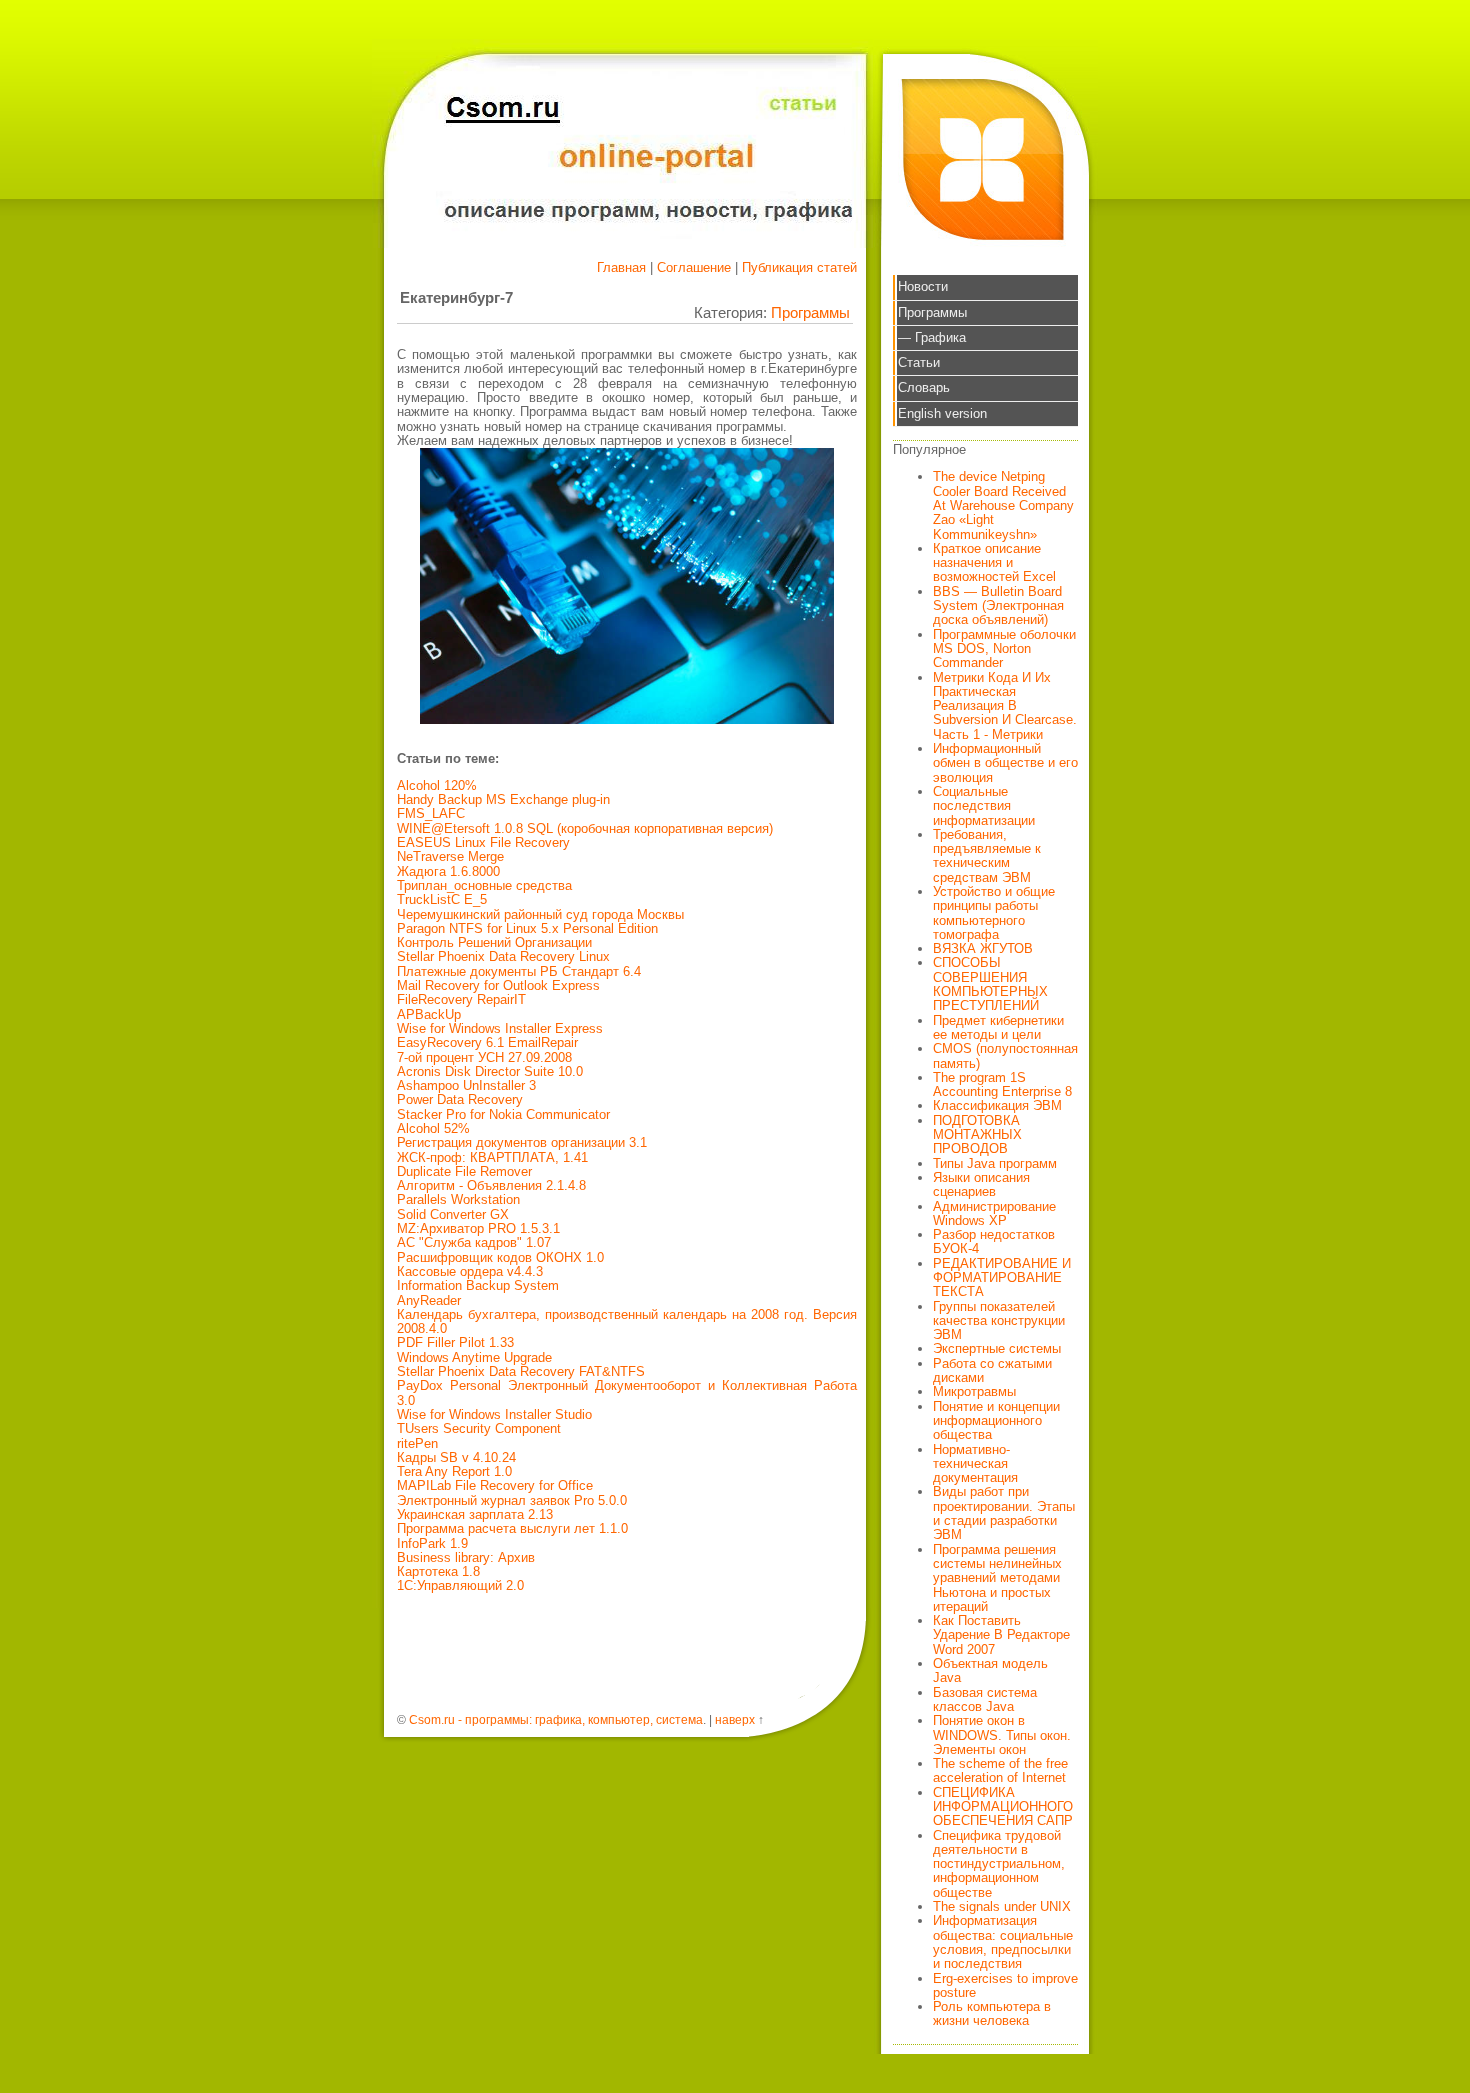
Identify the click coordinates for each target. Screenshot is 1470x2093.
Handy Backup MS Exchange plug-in (503, 799)
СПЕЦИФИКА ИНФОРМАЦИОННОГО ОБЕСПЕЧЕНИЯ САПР (1003, 1807)
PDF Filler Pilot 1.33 (455, 1342)
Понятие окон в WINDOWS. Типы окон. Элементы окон (1002, 1735)
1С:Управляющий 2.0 (460, 1585)
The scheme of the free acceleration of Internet (1000, 1770)
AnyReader (429, 1300)
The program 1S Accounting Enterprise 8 (1002, 1084)
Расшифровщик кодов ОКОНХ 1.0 (500, 1257)
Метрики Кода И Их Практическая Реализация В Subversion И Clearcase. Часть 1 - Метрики (1005, 706)
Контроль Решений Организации (494, 942)
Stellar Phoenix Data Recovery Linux (503, 956)
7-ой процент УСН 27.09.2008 (484, 1057)
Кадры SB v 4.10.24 (456, 1457)
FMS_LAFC (431, 813)
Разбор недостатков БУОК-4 (994, 1241)
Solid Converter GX (453, 1214)
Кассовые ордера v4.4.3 (470, 1271)
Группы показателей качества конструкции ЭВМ (999, 1321)
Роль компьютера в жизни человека (992, 2013)
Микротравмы (974, 1391)
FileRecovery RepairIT (461, 999)
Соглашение (694, 267)
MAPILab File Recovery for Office (495, 1485)
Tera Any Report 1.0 (454, 1471)
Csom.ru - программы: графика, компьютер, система (556, 1720)
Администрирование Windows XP (994, 1213)
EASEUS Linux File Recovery (483, 842)
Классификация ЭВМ (997, 1105)
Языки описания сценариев (981, 1184)
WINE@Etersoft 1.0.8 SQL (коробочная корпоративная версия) (585, 828)
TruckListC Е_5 (442, 899)
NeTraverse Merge (450, 856)
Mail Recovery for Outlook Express (498, 985)
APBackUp (429, 1014)
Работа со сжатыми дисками (992, 1370)
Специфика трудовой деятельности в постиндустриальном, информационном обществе (999, 1864)
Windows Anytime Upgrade (474, 1357)
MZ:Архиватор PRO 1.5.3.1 (478, 1228)
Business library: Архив (466, 1557)
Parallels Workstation (458, 1199)
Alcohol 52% (433, 1128)
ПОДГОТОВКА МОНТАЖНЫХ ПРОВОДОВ (977, 1135)
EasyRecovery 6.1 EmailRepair (487, 1042)
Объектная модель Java (990, 1670)
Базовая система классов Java (985, 1699)
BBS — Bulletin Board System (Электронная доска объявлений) (998, 606)
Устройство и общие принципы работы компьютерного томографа (994, 913)
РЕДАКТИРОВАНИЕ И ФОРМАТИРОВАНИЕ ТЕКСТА (1002, 1278)
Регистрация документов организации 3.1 (522, 1142)
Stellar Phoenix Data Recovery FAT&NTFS (521, 1371)
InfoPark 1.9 (432, 1543)
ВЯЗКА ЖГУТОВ (983, 948)
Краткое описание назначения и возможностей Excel (994, 563)
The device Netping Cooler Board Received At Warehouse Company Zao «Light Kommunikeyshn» (1003, 505)
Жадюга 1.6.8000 (448, 871)
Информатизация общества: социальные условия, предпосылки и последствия (1003, 1942)
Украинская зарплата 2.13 (475, 1514)
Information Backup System (478, 1285)
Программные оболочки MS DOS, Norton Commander (1004, 649)
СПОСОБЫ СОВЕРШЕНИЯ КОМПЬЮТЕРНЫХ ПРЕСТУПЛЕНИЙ (990, 984)
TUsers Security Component (479, 1428)
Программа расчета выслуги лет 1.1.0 (512, 1528)
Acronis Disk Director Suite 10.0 (490, 1071)
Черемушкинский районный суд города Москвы (540, 914)
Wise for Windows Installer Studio (494, 1414)
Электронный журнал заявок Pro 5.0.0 (512, 1500)
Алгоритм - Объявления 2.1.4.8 (491, 1185)
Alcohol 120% (437, 785)
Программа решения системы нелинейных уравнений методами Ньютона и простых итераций (997, 1578)
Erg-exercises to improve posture (1005, 1985)
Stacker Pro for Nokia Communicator (503, 1114)
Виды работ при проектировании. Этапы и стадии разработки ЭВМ (1004, 1513)
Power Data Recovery (460, 1099)
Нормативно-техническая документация (975, 1464)
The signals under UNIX (1002, 1906)
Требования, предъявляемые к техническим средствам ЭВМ (987, 856)
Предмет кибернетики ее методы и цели (998, 1027)
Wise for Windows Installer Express (500, 1028)
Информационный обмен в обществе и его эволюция (1005, 763)
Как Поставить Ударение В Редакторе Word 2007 (1001, 1635)
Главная (621, 267)
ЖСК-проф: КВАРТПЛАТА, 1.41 (492, 1157)
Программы (810, 312)
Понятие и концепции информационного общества (996, 1421)
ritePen (417, 1443)
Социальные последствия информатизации (984, 806)
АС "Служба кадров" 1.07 (474, 1242)
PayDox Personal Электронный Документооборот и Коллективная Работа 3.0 (627, 1392)
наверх (735, 1720)
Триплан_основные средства (484, 885)
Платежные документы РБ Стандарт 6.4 (519, 971)
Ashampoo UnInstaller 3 (466, 1085)
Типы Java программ (995, 1163)
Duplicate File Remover (464, 1171)
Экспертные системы (997, 1348)
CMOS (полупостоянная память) (1005, 1055)
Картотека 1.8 (438, 1571)
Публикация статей (799, 267)
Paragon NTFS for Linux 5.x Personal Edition (527, 928)
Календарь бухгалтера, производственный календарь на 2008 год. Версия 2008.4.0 (627, 1321)
